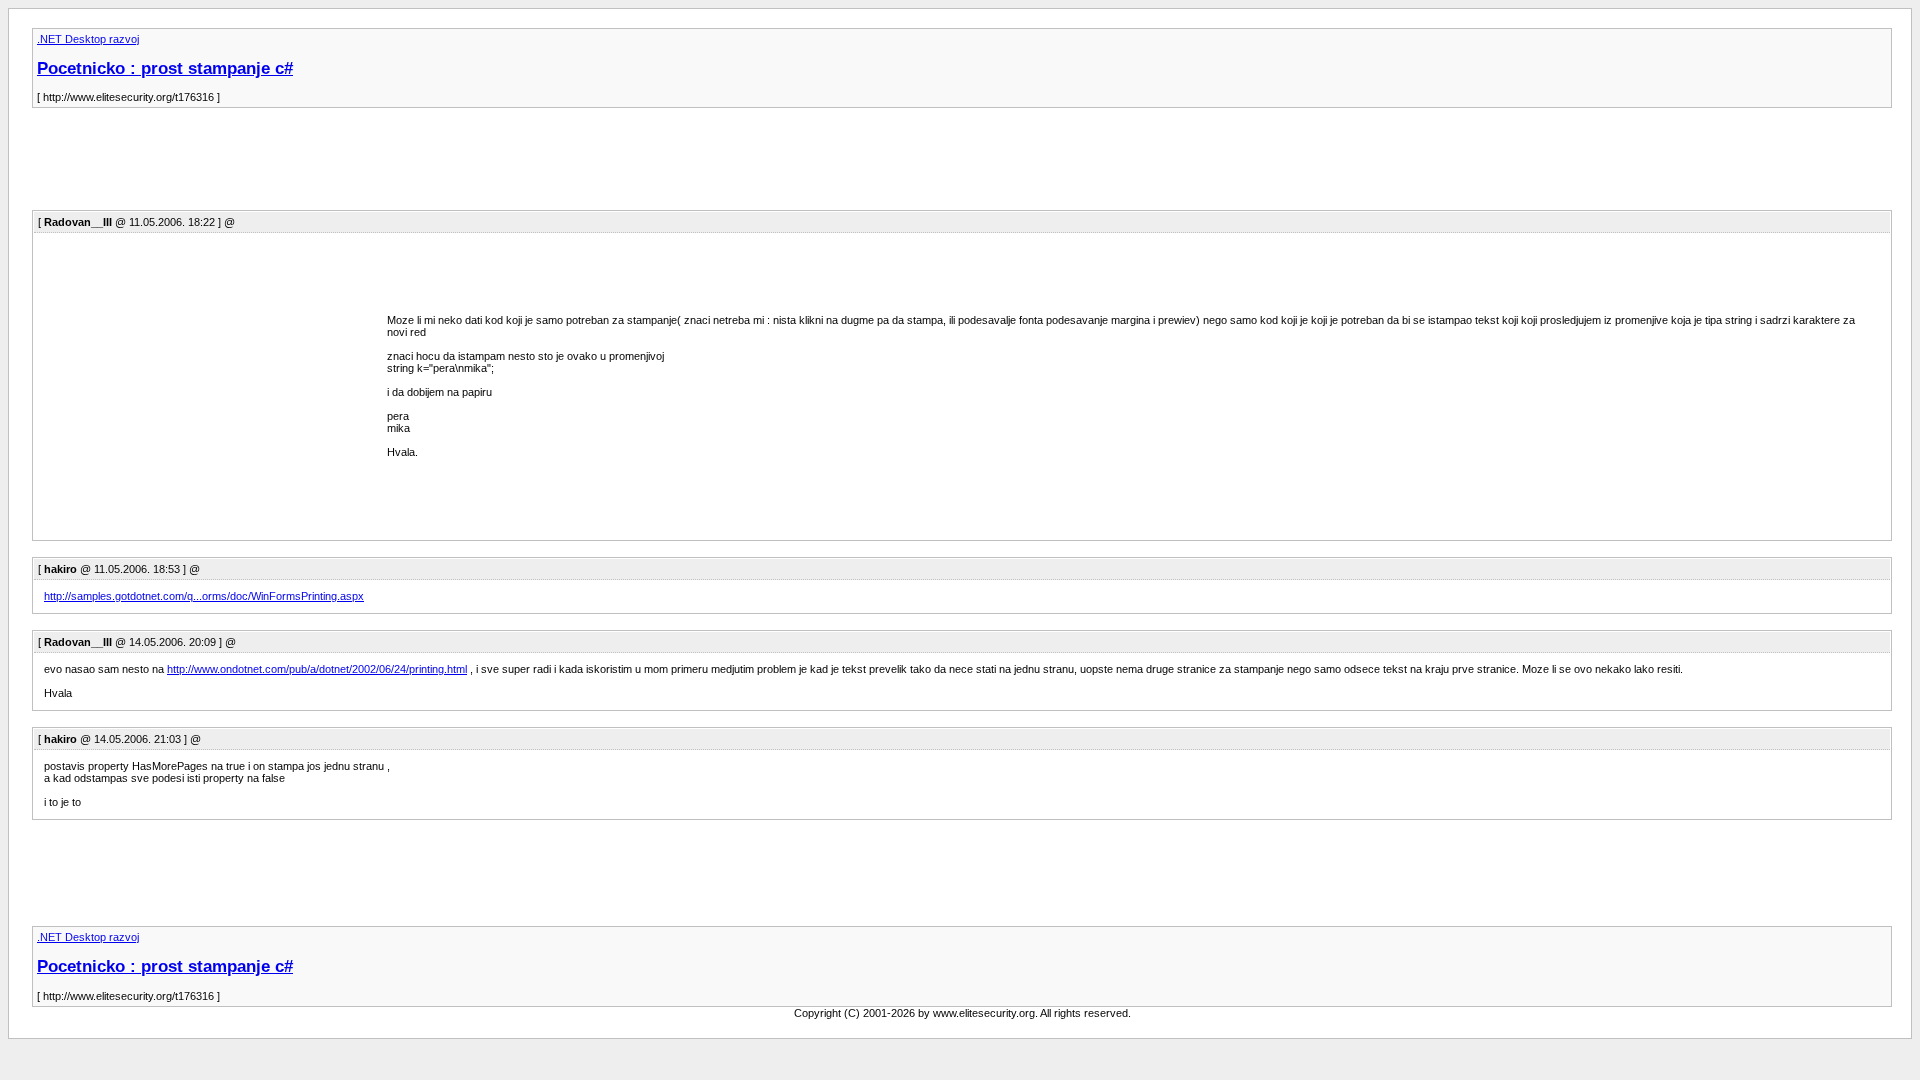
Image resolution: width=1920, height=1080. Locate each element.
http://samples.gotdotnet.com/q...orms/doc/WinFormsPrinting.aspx (204, 596)
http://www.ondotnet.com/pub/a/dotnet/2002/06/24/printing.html (317, 669)
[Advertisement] (396, 165)
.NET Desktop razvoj (88, 39)
